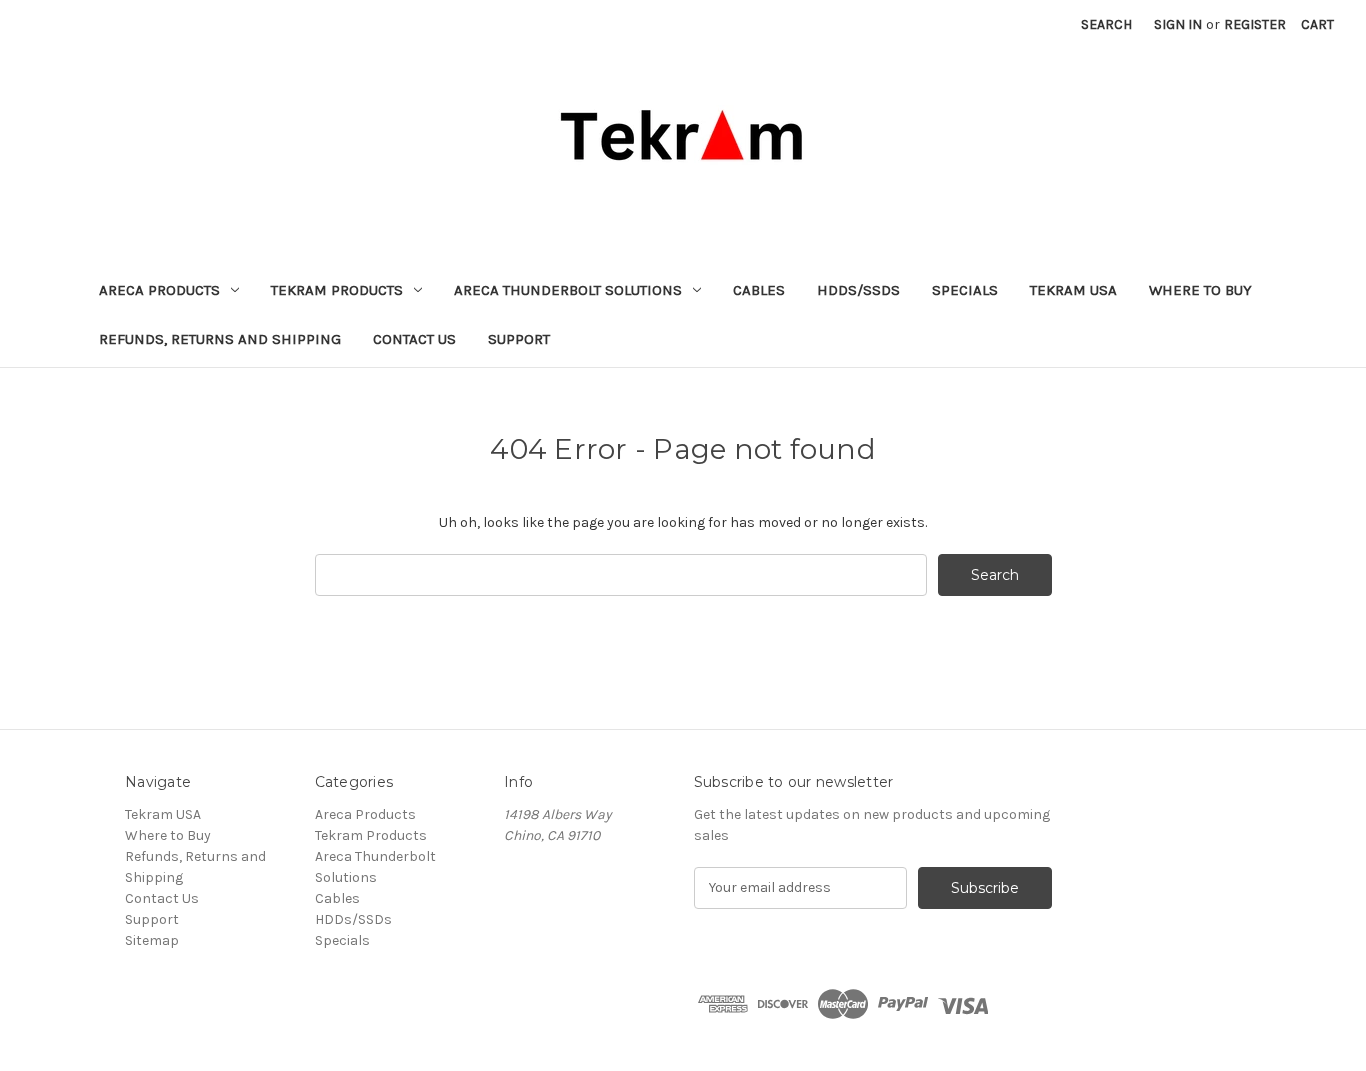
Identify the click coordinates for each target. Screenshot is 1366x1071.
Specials (965, 290)
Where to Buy (1200, 290)
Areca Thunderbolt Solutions (568, 290)
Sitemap (152, 940)
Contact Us (414, 339)
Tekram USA (1073, 290)
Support (519, 339)
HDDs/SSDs (858, 290)
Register (1255, 24)
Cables (759, 290)
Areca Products (159, 290)
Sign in (1178, 24)
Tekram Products (337, 290)
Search (1106, 24)
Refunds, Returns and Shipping (220, 339)
